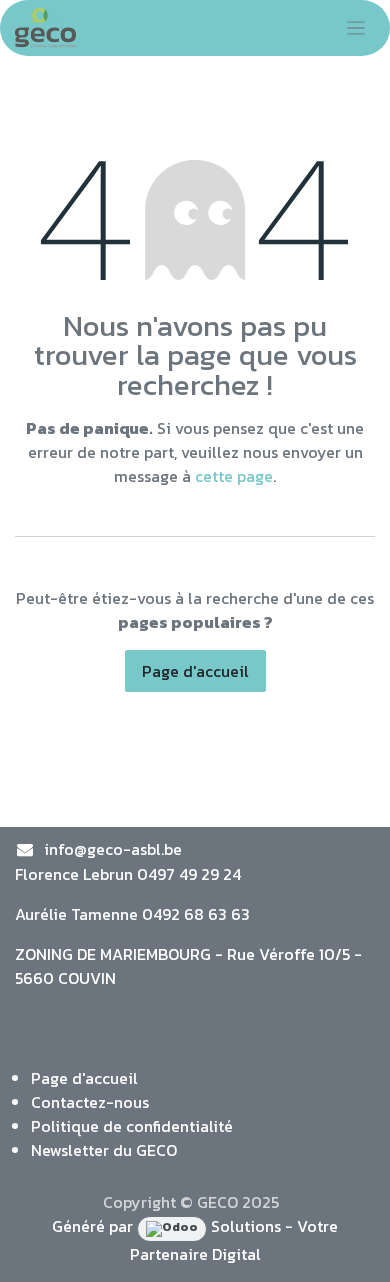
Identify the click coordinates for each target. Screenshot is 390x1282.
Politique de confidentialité (132, 1126)
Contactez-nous (90, 1102)
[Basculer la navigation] (356, 28)
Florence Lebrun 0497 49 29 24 (128, 874)
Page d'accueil (195, 671)
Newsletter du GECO (104, 1150)
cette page (234, 476)
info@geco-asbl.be (113, 849)
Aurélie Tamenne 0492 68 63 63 (132, 914)
